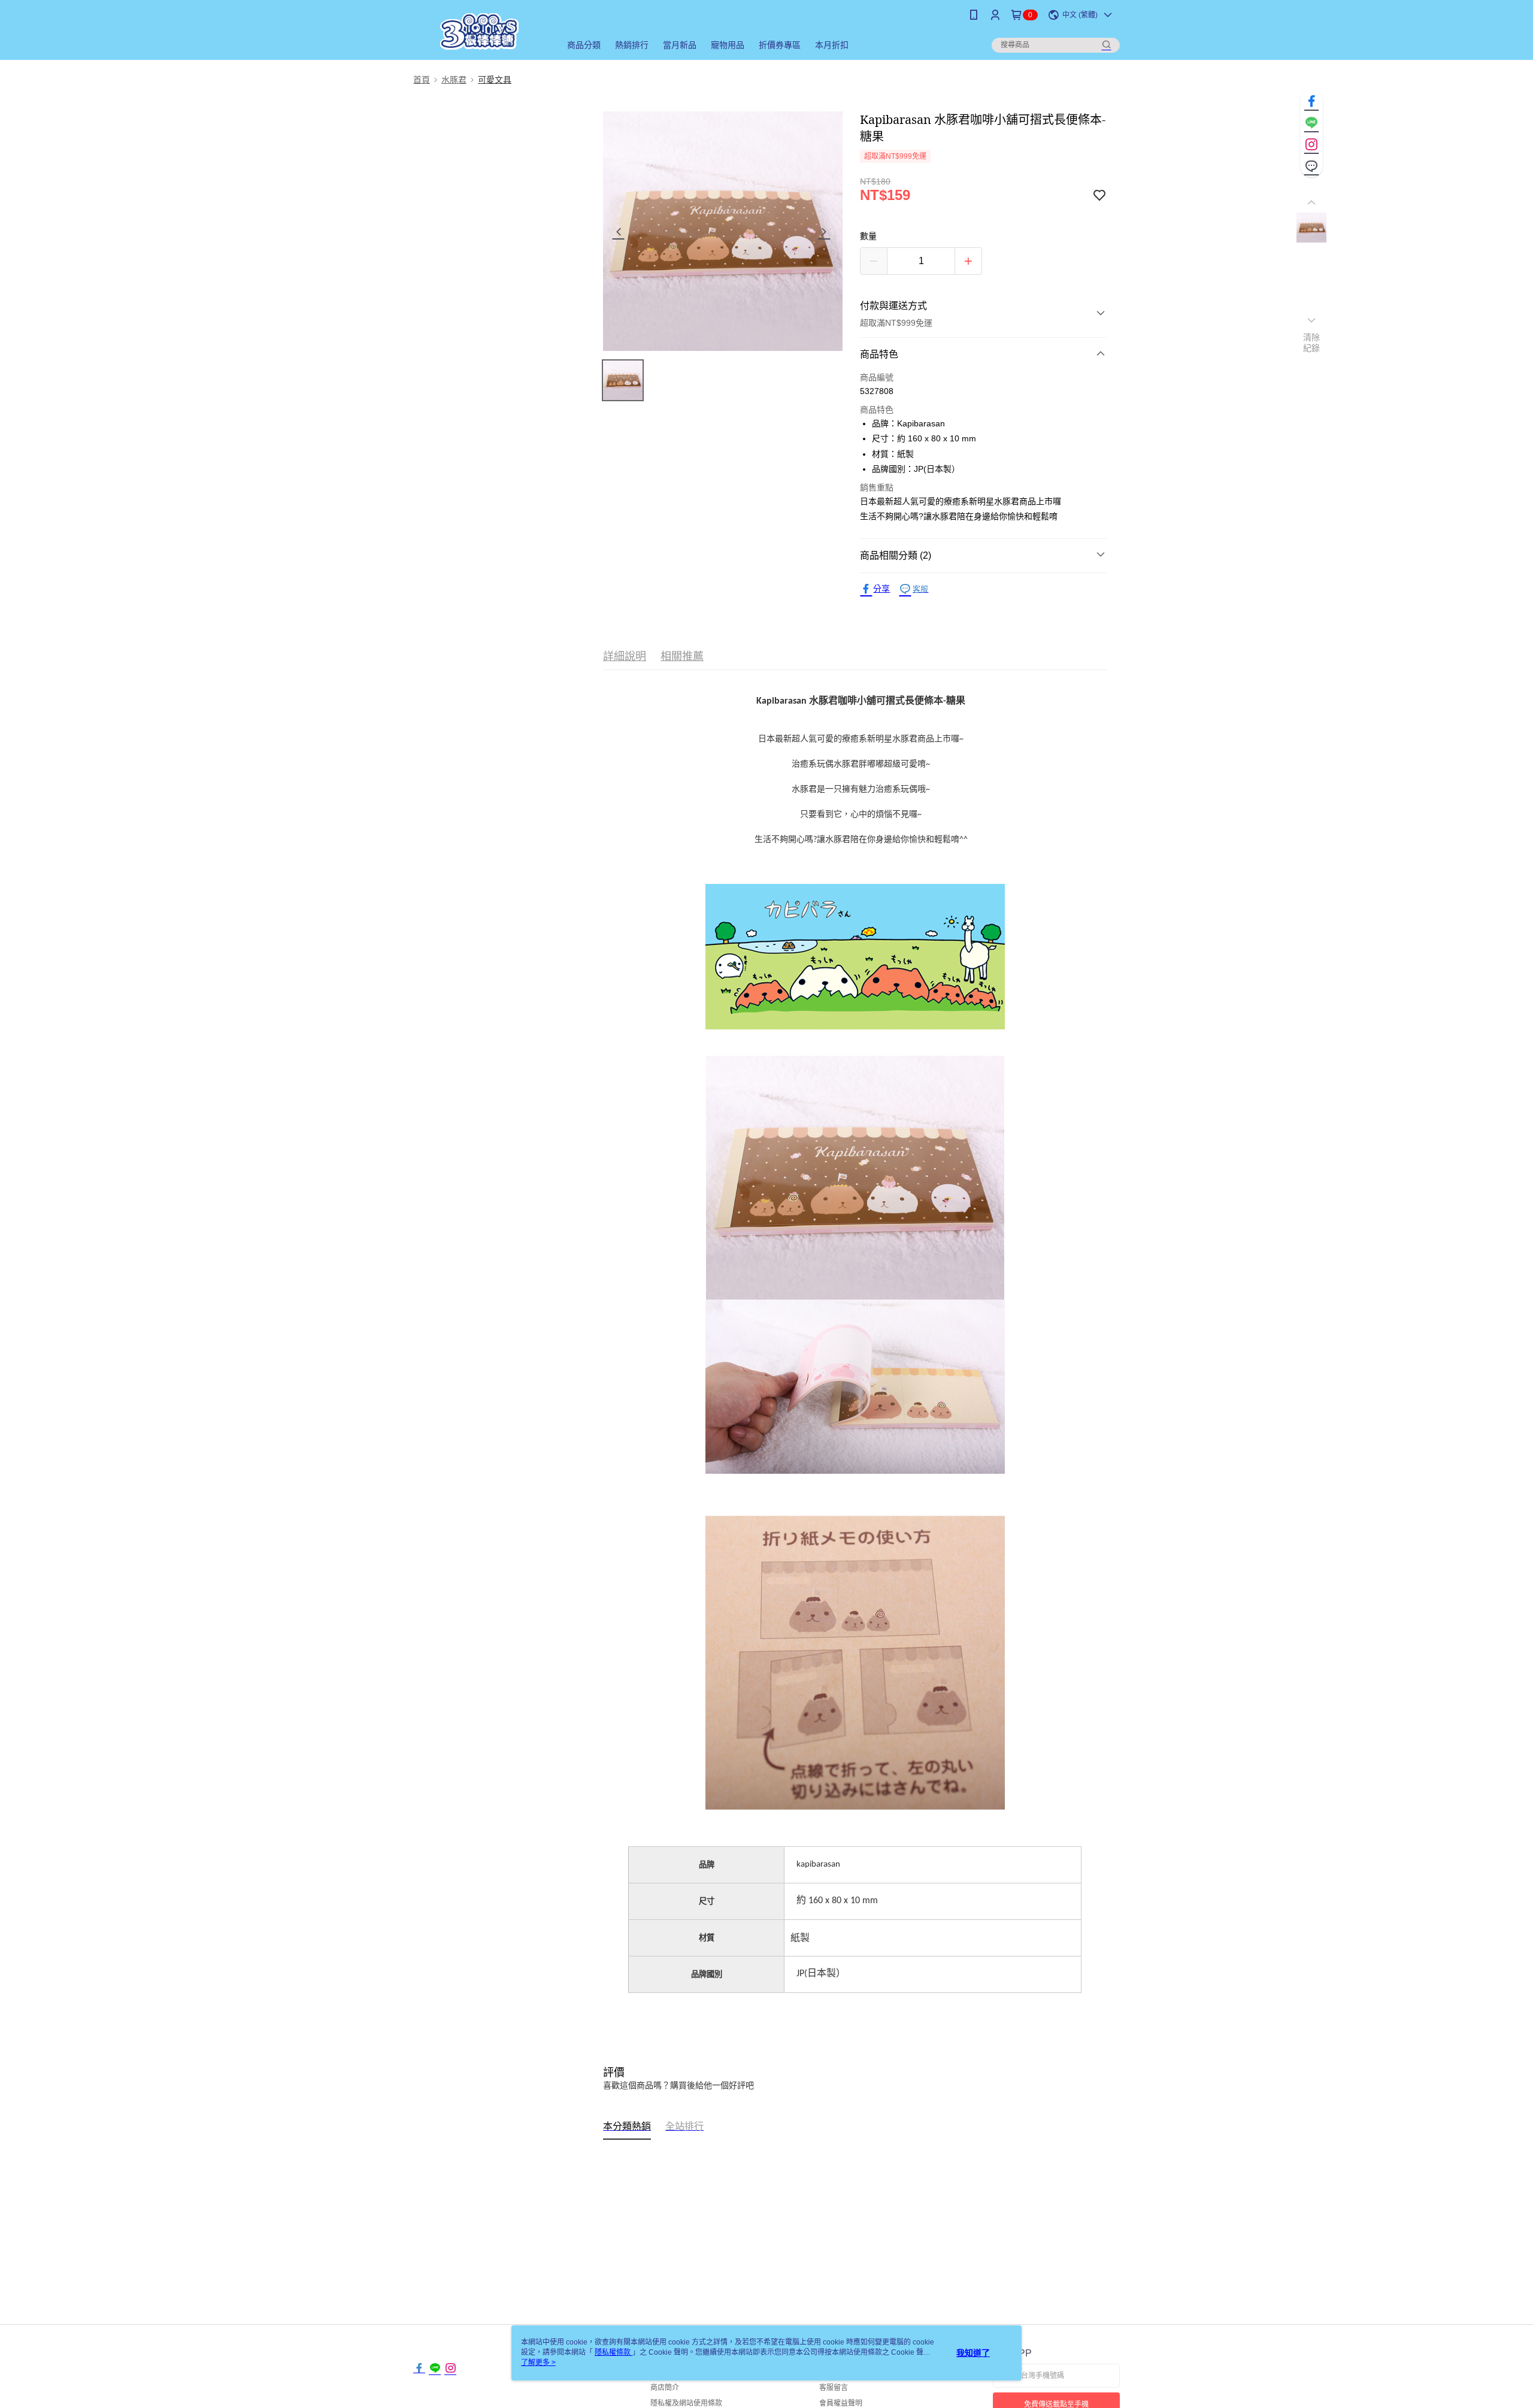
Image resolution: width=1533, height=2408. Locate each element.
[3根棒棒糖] (480, 31)
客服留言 (834, 2388)
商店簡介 (665, 2388)
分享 (881, 589)
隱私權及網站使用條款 (686, 2403)
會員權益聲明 (841, 2403)
